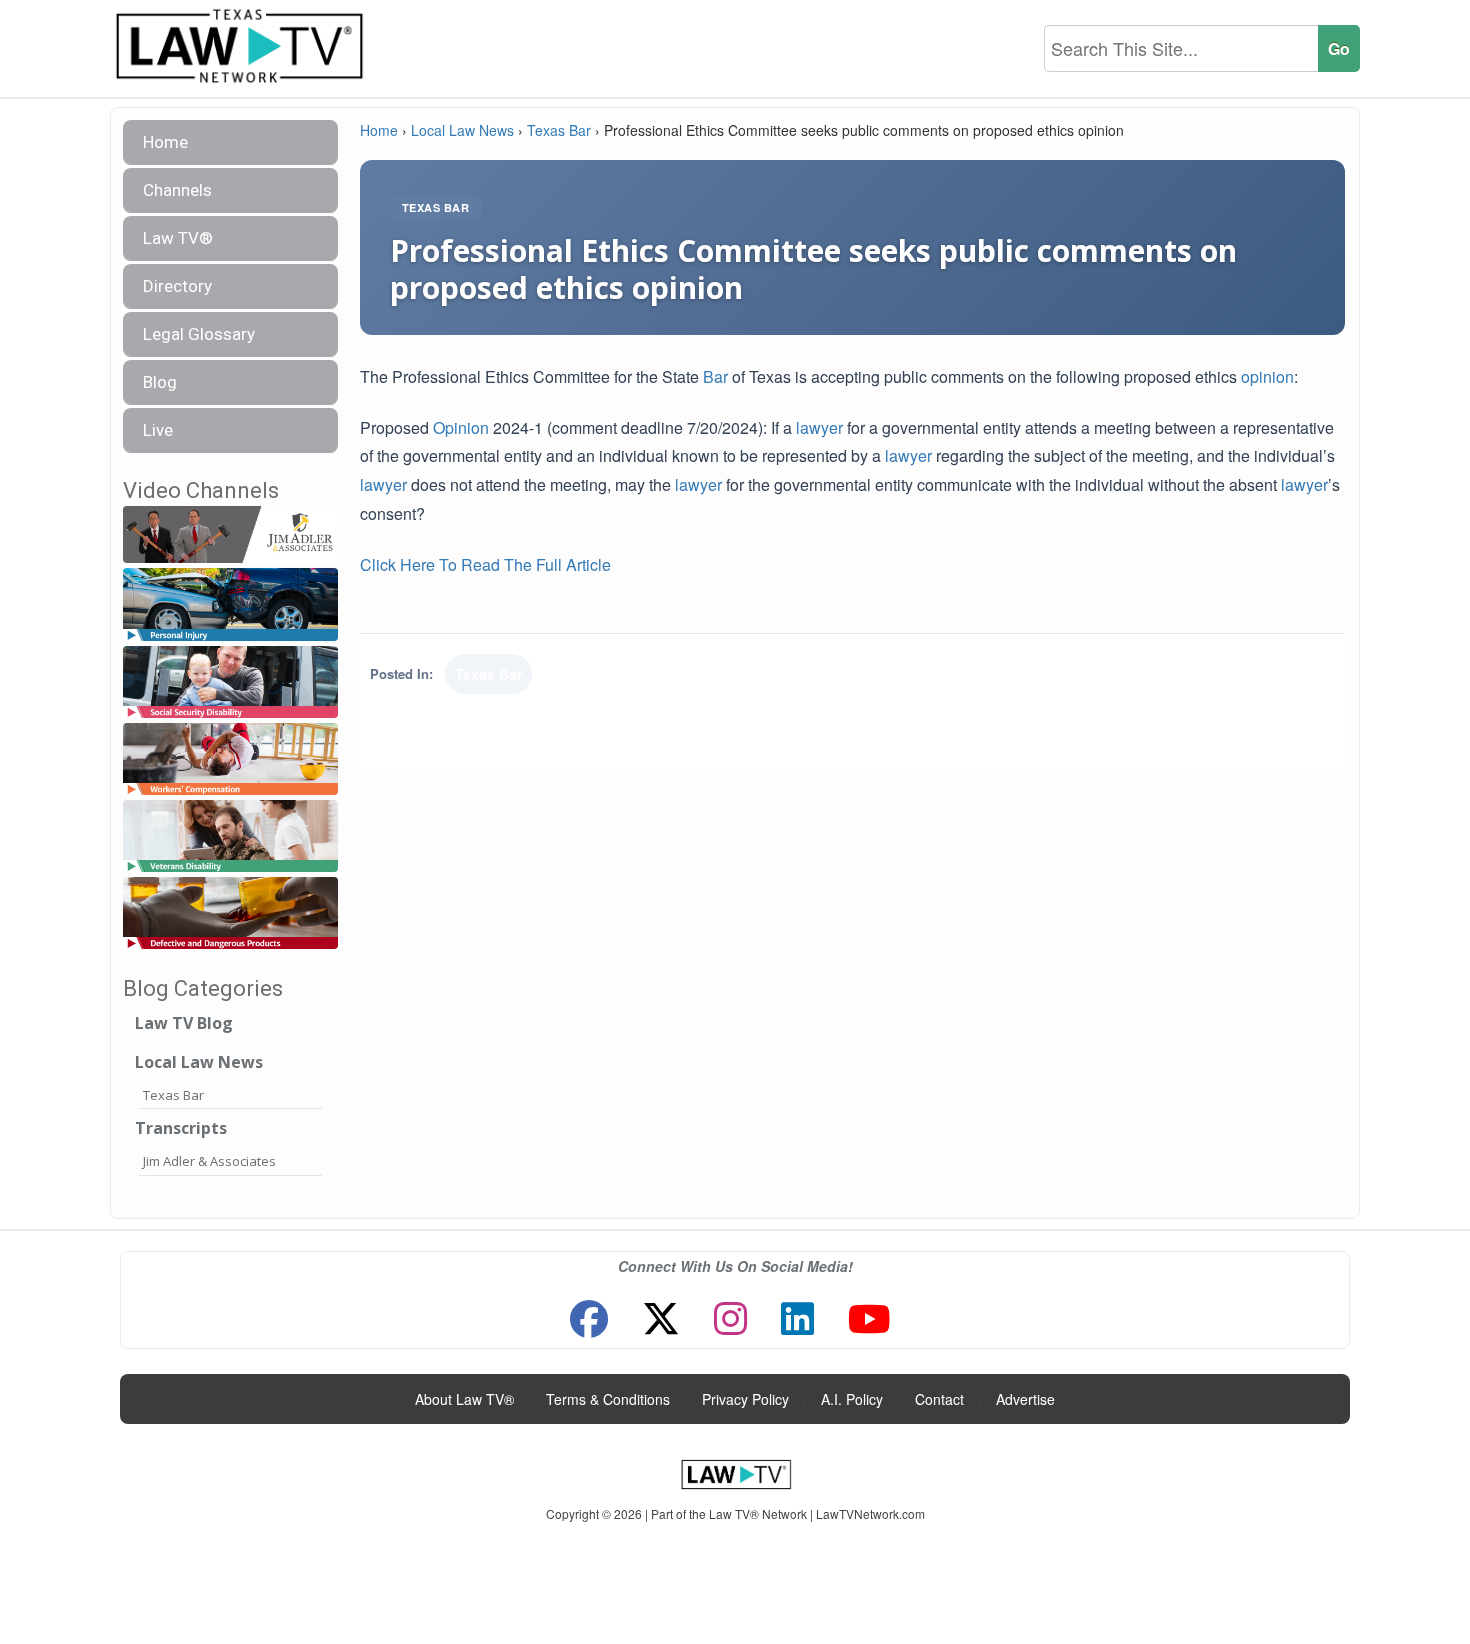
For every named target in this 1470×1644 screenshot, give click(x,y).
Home (165, 142)
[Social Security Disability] (230, 682)
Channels (177, 190)
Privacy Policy (745, 1399)
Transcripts (181, 1128)
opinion (1267, 376)
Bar (715, 376)
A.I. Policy (852, 1399)
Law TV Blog (184, 1023)
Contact (939, 1399)
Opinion (461, 427)
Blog (160, 382)
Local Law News (199, 1062)
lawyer (819, 427)
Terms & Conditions (608, 1399)
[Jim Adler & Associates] (230, 535)
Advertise (1025, 1399)
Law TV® (178, 238)
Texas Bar (173, 1095)
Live (158, 430)
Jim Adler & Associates (209, 1161)
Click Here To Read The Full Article (485, 564)
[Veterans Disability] (230, 836)
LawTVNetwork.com (870, 1513)
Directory (177, 286)
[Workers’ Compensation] (230, 759)
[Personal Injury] (230, 605)
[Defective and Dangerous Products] (230, 913)
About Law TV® (464, 1399)
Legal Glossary (199, 334)
